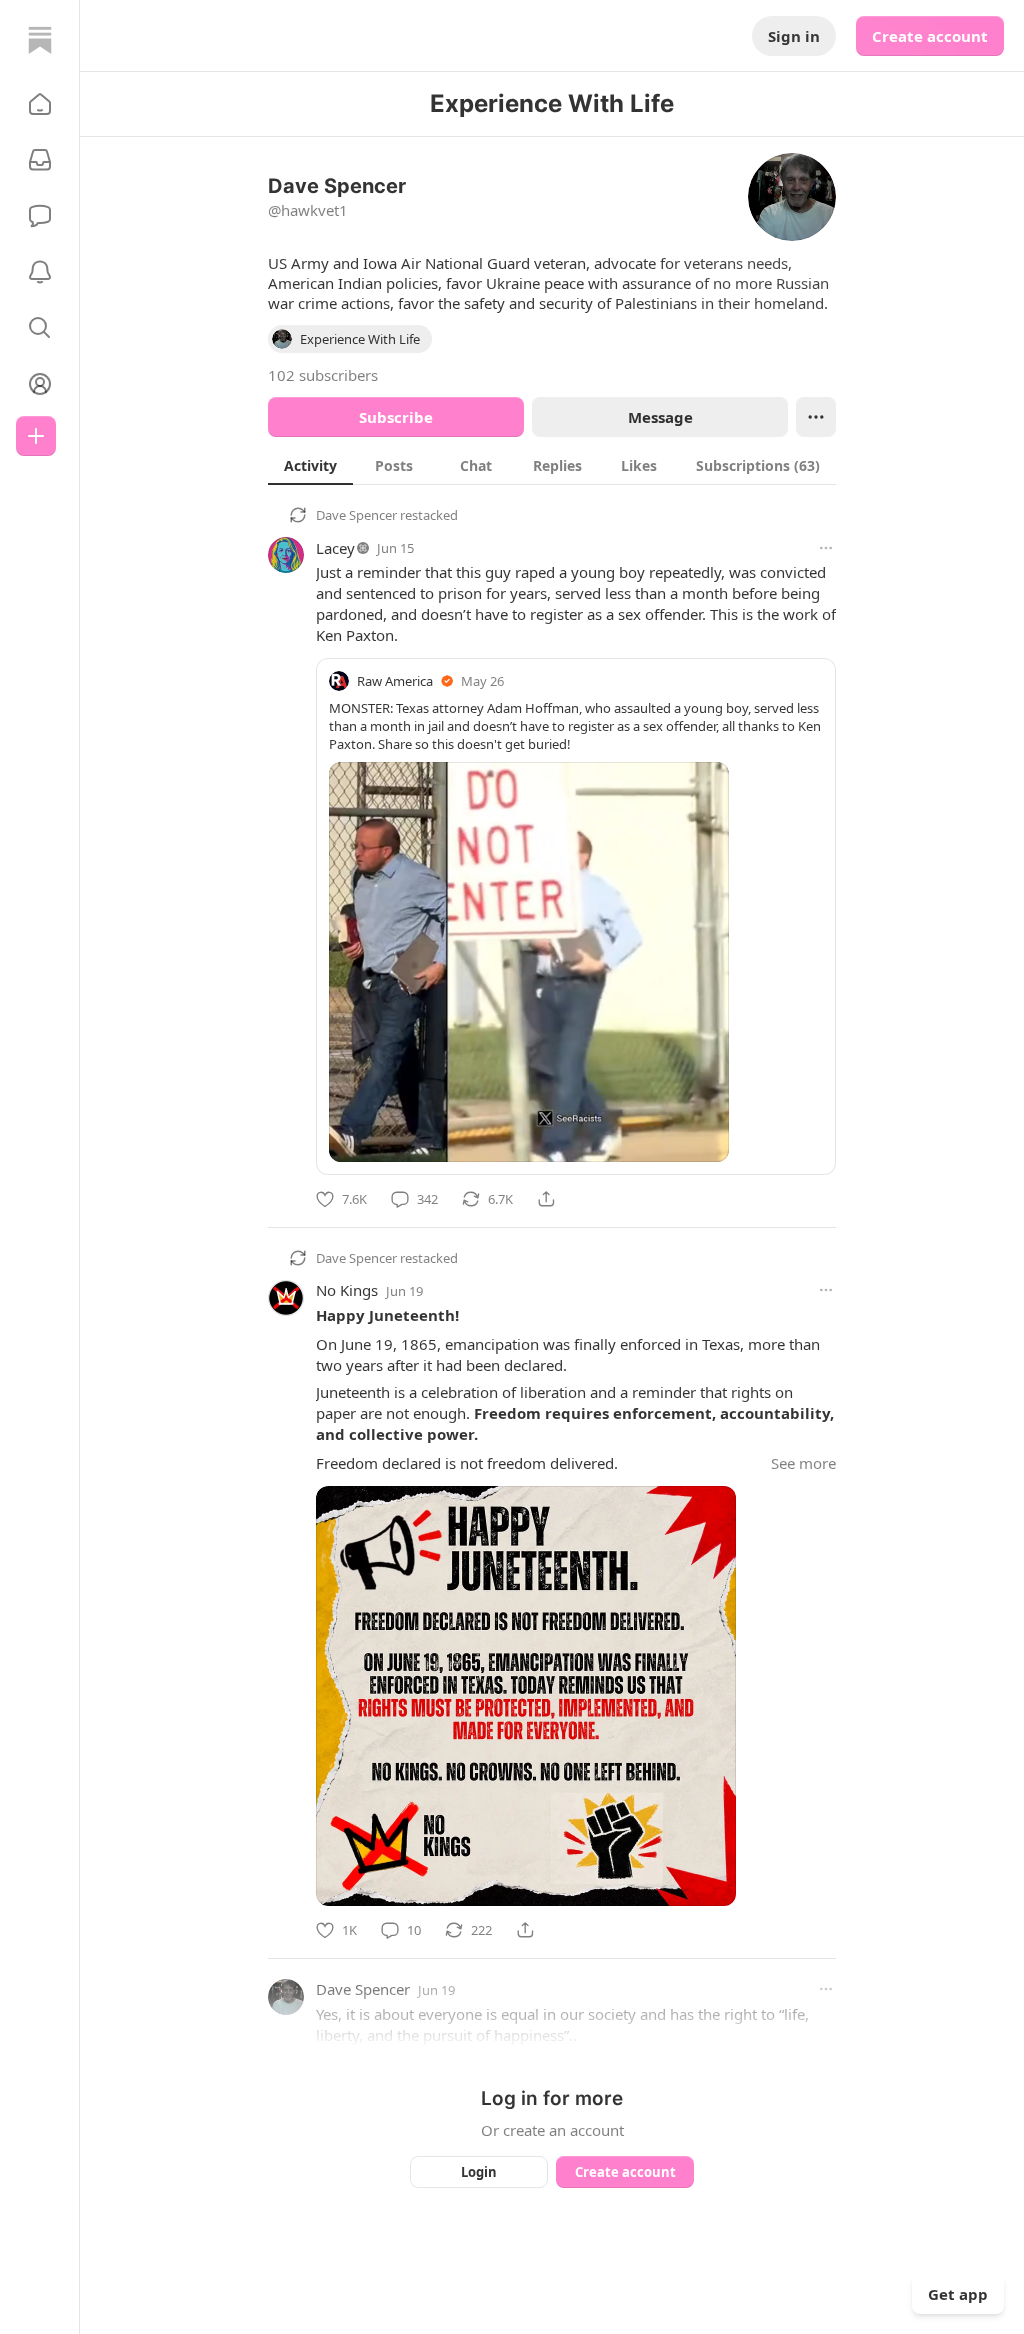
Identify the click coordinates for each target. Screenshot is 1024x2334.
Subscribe (396, 417)
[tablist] (552, 465)
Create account (930, 36)
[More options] (826, 548)
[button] (40, 104)
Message (660, 417)
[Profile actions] (816, 417)
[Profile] (40, 384)
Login (479, 2172)
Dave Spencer (356, 515)
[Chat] (40, 216)
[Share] (546, 1199)
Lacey (335, 548)
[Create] (36, 436)
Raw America (395, 681)
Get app (958, 2294)
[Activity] (40, 272)
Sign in (794, 36)
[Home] (40, 40)
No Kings (347, 1290)
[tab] (310, 465)
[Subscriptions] (40, 160)
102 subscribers (323, 375)
